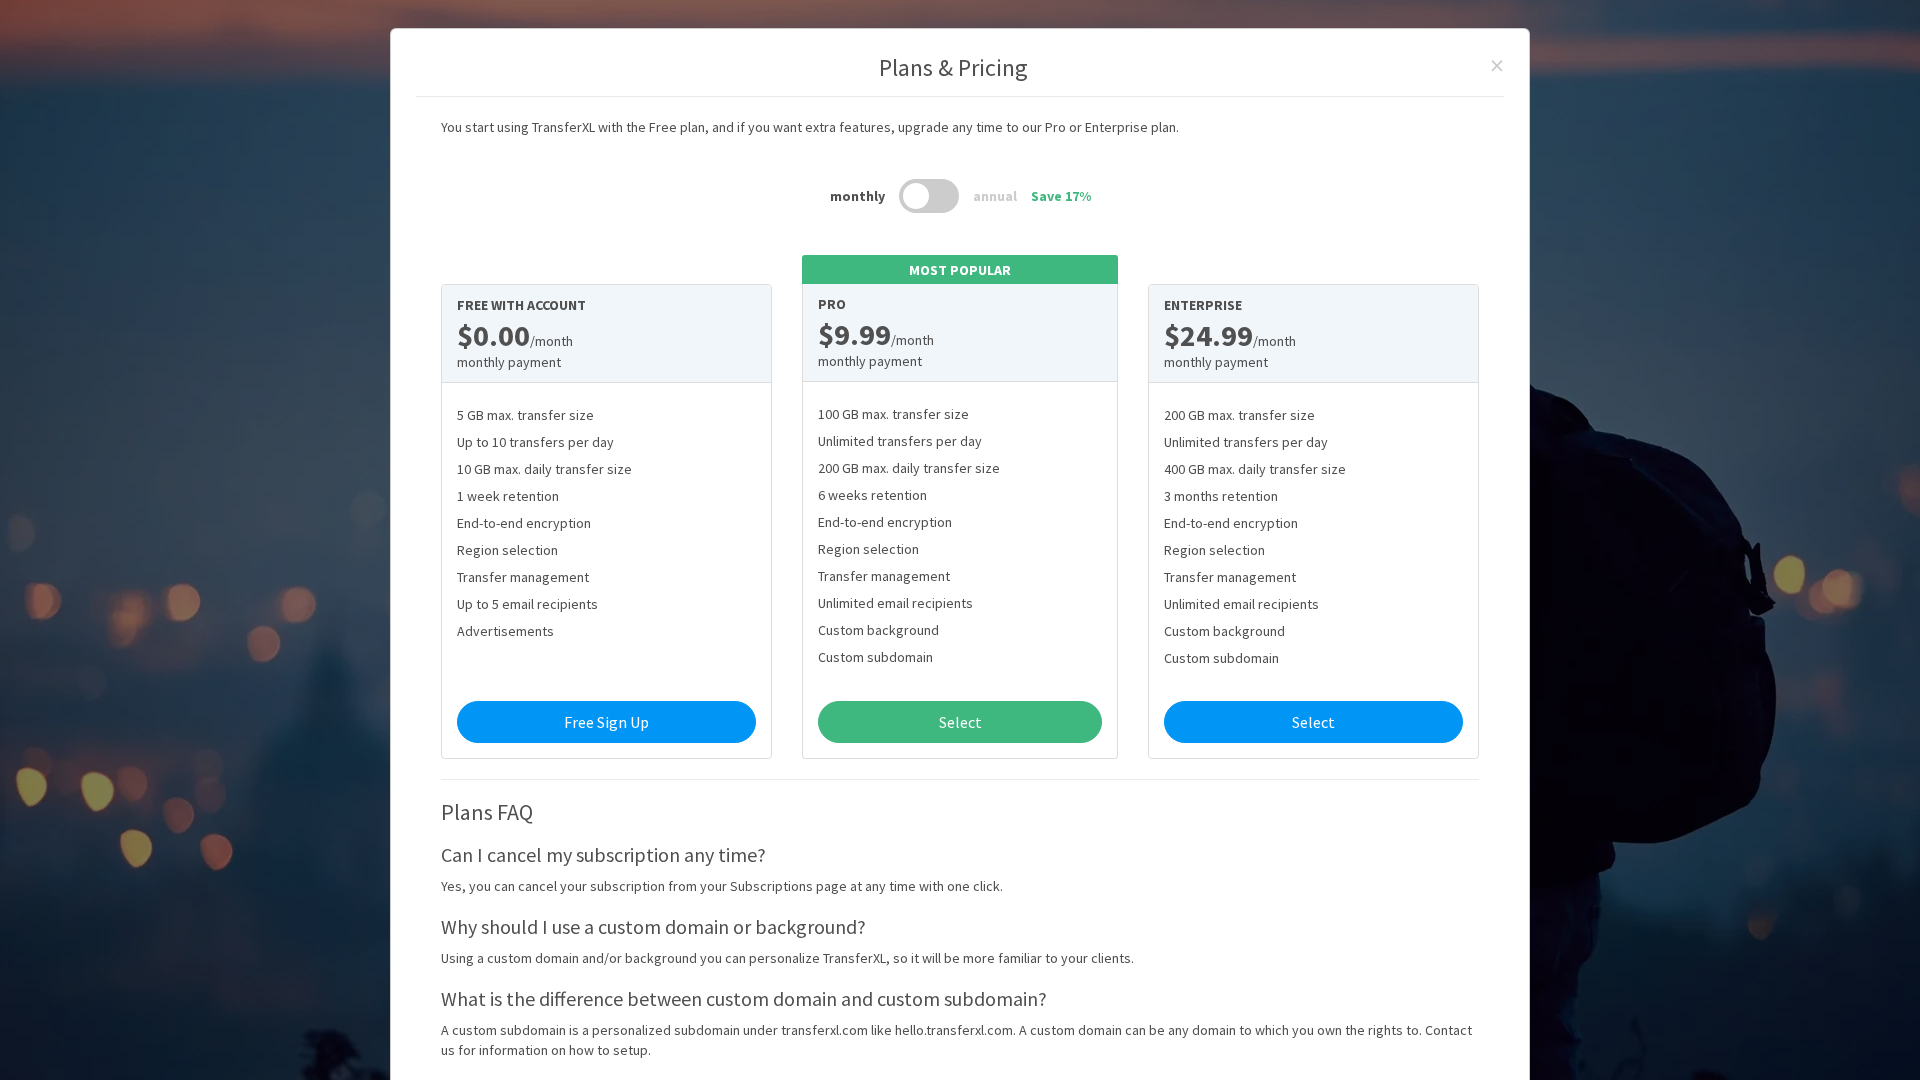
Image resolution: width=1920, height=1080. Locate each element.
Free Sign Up (606, 722)
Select (960, 722)
